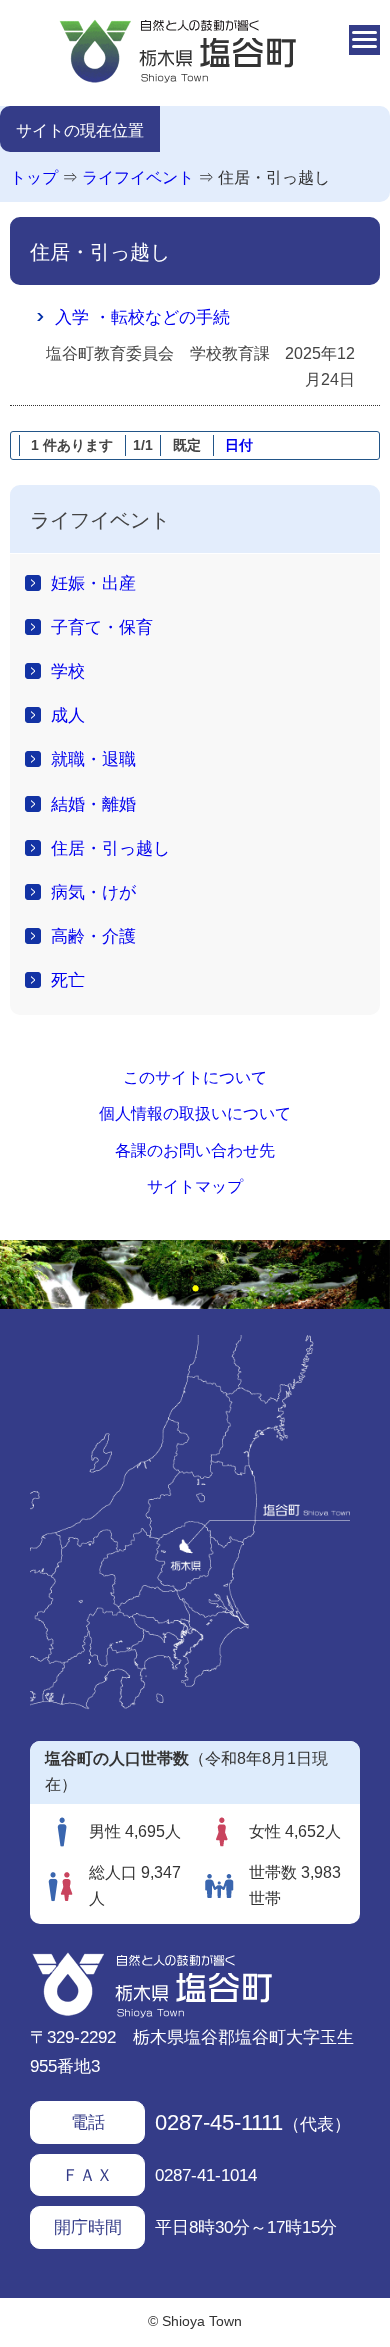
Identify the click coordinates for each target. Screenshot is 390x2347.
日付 (239, 445)
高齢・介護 (93, 936)
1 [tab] (195, 1289)
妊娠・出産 (93, 583)
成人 (68, 715)
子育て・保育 (102, 627)
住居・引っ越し (274, 177)
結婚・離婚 (93, 804)
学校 (68, 671)
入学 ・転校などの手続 (142, 317)
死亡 (68, 980)
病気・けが (93, 892)
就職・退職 (93, 759)
